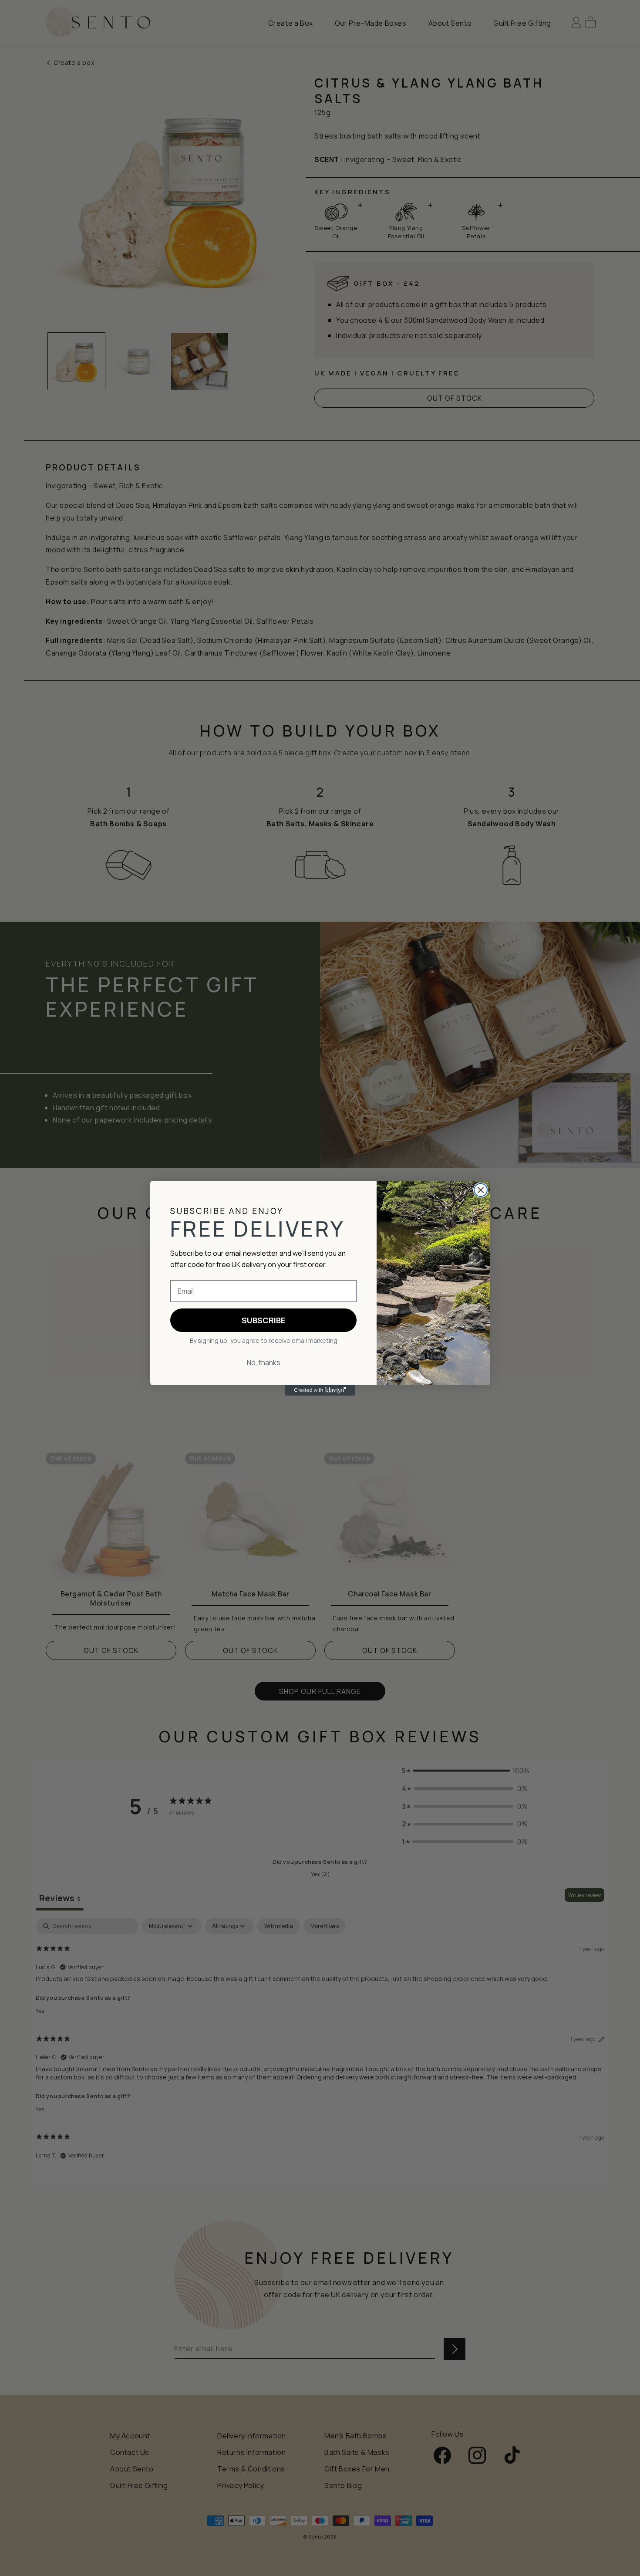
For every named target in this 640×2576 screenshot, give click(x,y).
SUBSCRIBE (263, 1320)
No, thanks (264, 1362)
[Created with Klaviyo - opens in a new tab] (320, 1390)
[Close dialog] (481, 1190)
